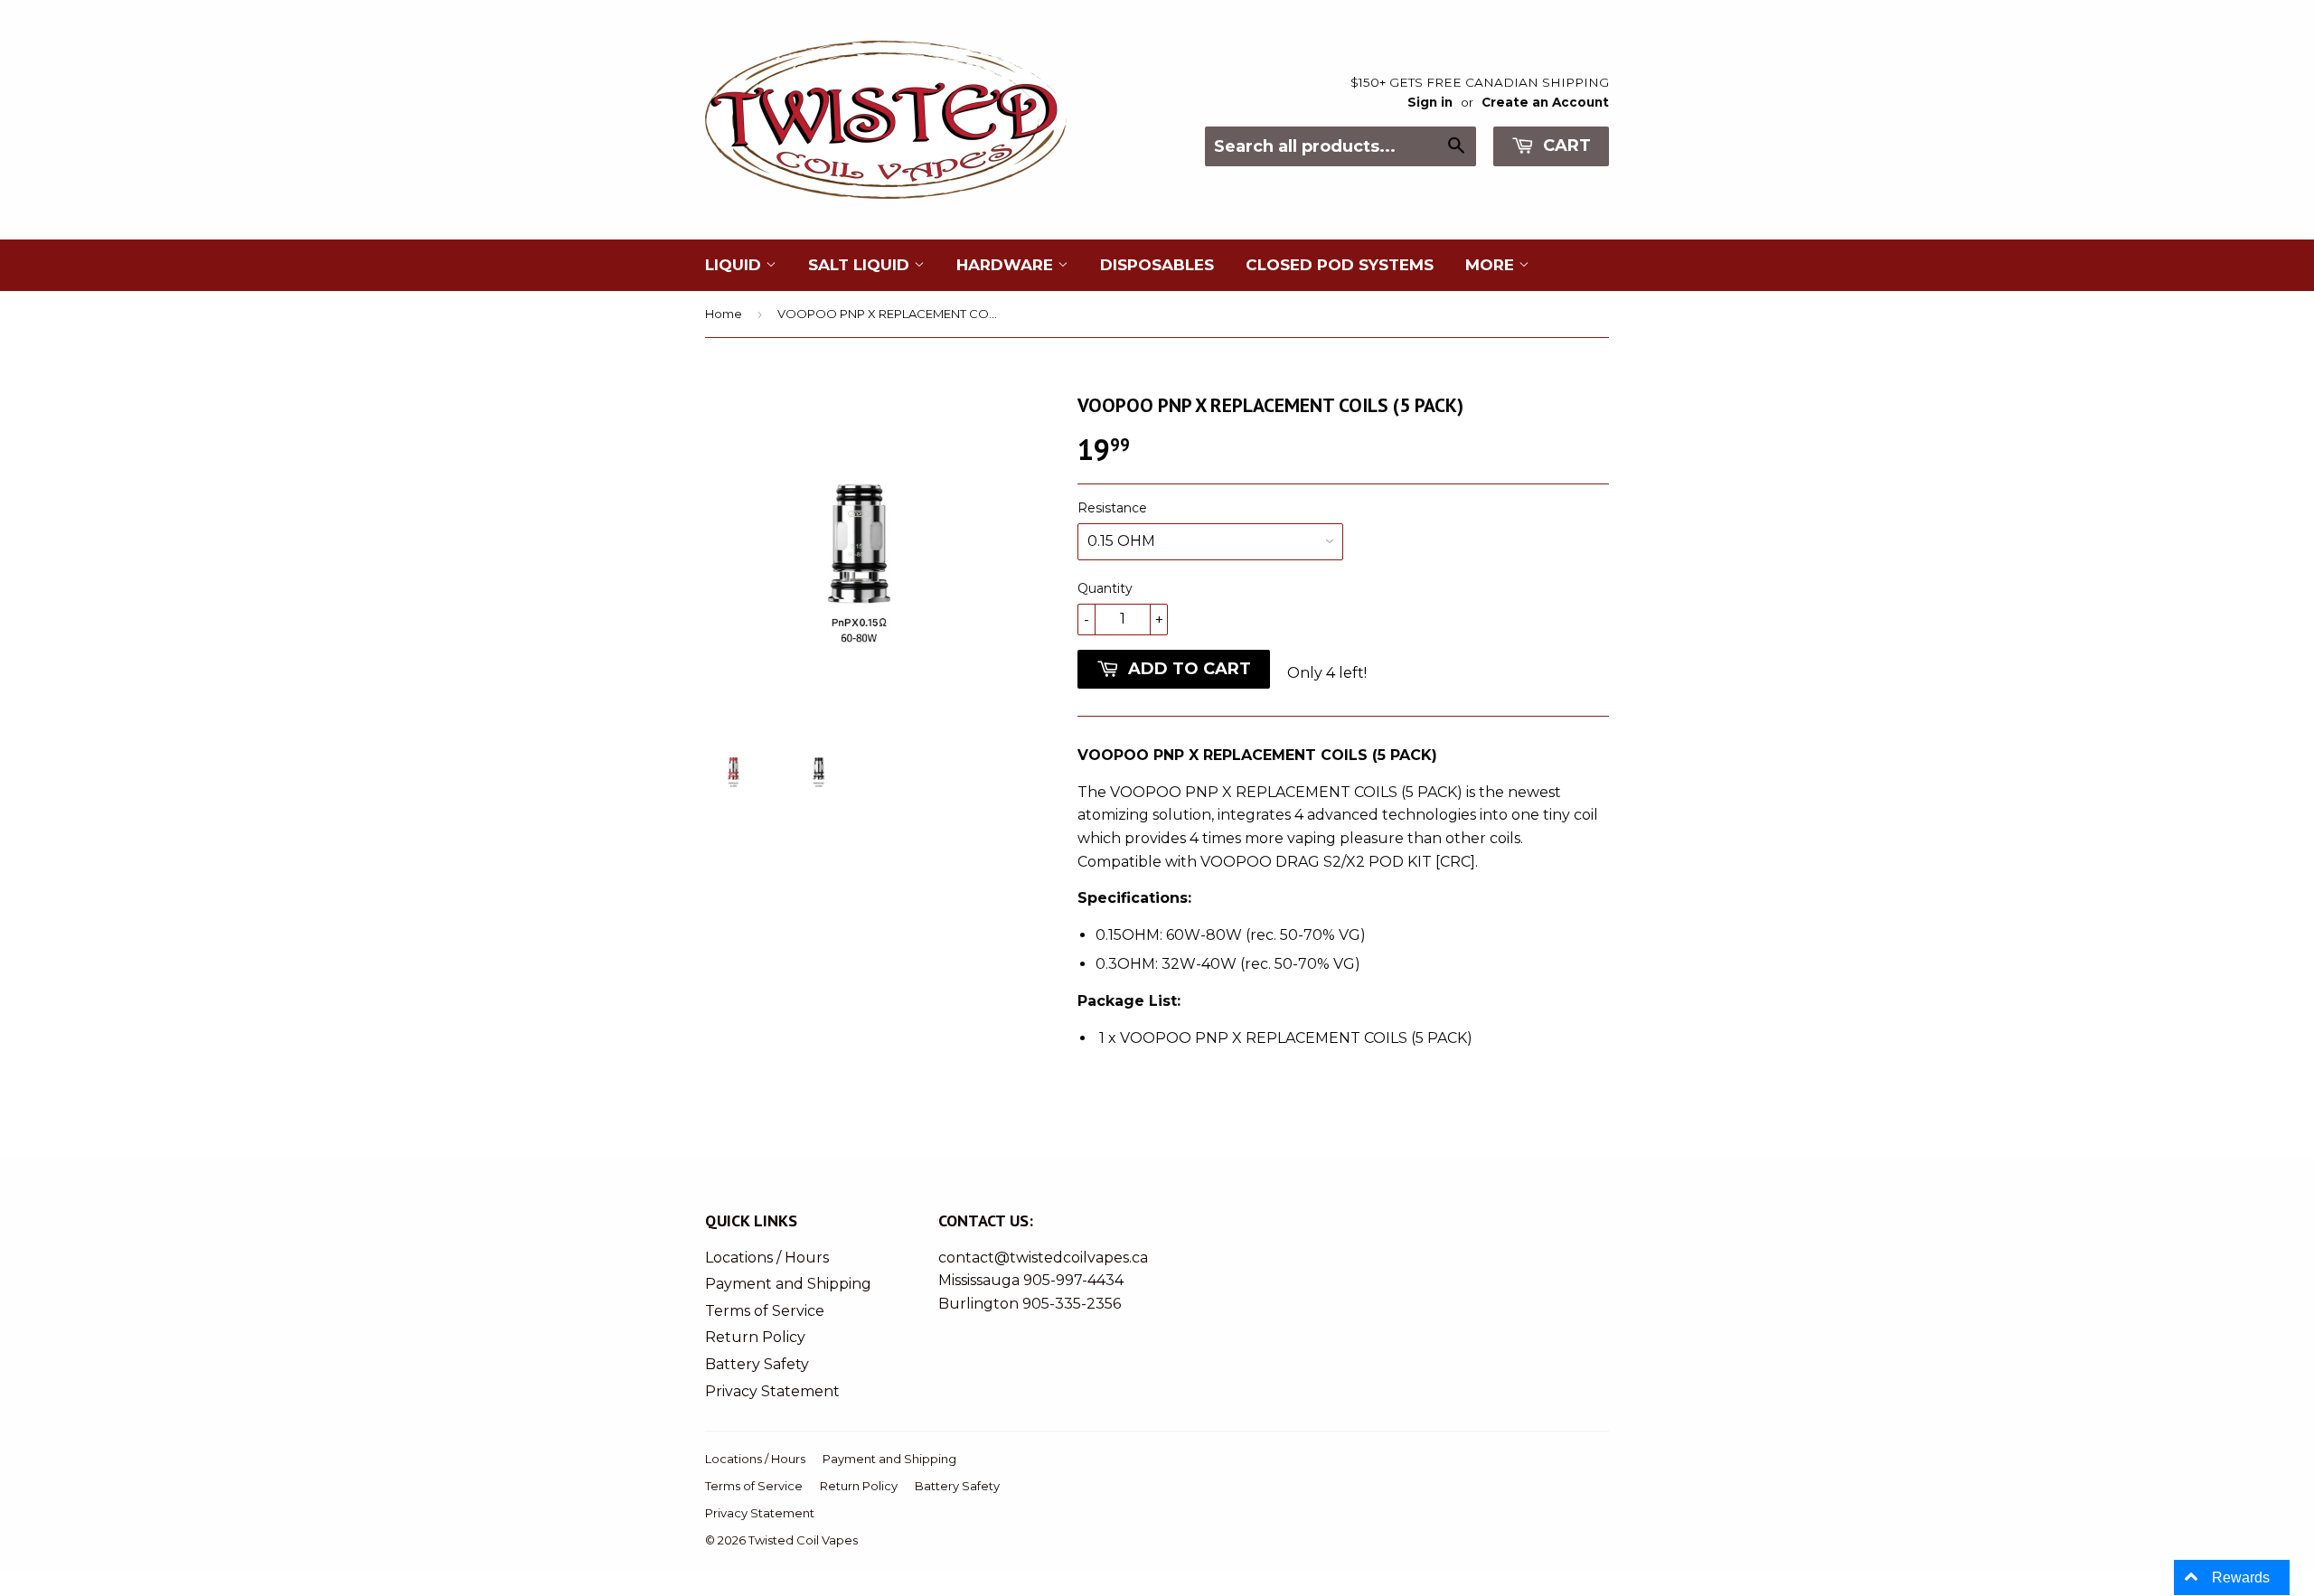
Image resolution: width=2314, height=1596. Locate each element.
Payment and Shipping (788, 1284)
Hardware (1007, 265)
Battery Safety (757, 1364)
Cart (1565, 146)
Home (724, 314)
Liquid (735, 265)
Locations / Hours (767, 1258)
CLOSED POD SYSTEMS (1340, 265)
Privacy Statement (772, 1391)
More (1492, 265)
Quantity (1105, 588)
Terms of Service (765, 1311)
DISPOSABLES (1157, 265)
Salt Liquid (861, 265)
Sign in (1430, 102)
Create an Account (1545, 102)
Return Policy (755, 1337)
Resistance (1112, 508)
